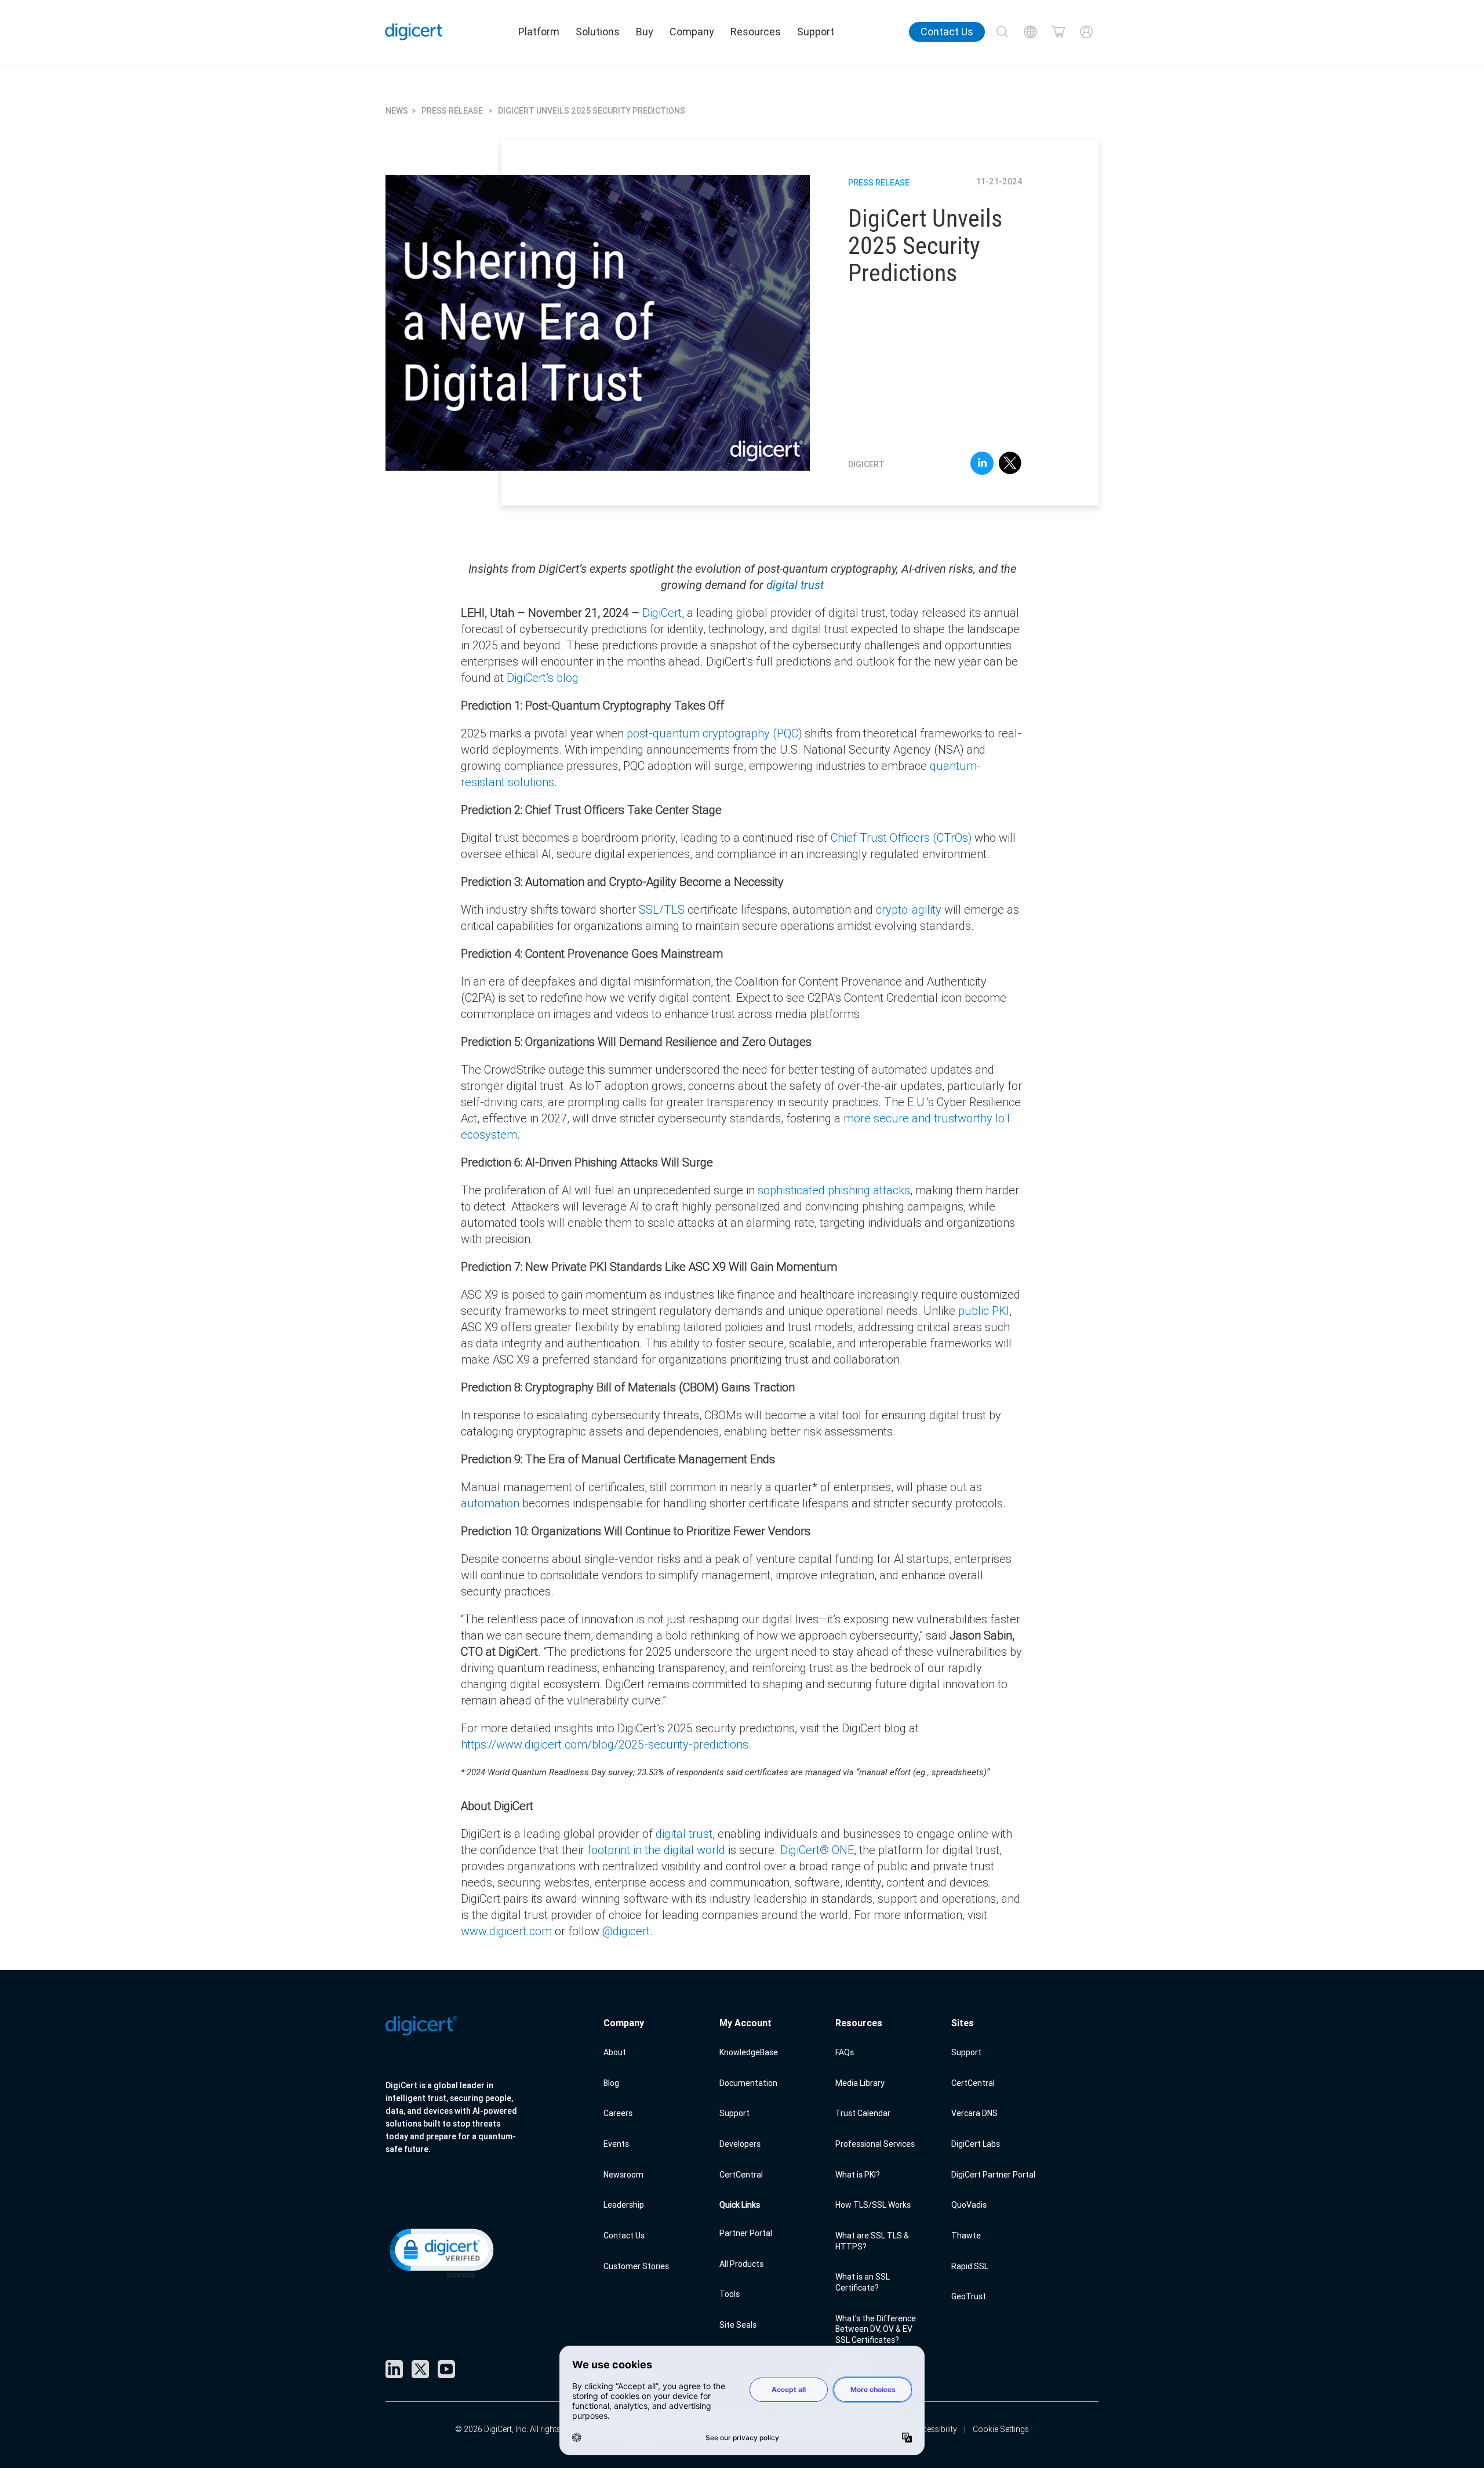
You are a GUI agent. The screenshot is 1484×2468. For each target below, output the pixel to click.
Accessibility (935, 2429)
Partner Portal (746, 2233)
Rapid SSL (970, 2266)
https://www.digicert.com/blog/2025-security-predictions (605, 1744)
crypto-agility (909, 909)
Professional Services (875, 2144)
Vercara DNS (974, 2113)
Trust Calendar (863, 2113)
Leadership (624, 2205)
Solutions (598, 32)
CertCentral (741, 2175)
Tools (730, 2294)
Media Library (860, 2083)
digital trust (795, 585)
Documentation (748, 2083)
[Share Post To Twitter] (1010, 465)
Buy (645, 32)
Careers (618, 2113)
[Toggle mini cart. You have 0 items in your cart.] (1059, 32)
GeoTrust (969, 2296)
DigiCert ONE (817, 1850)
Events (616, 2144)
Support (816, 32)
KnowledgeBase (749, 2052)
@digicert (626, 1931)
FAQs (845, 2052)
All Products (741, 2264)
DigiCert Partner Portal (993, 2175)
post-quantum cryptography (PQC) (714, 733)
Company (692, 32)
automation (490, 1503)
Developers (740, 2144)
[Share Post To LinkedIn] (982, 465)
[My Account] (1086, 32)
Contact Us (947, 32)
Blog (611, 2083)
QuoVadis (969, 2205)
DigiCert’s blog (543, 677)
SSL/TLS (662, 909)
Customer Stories (636, 2266)
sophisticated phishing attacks (832, 1190)
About (615, 2052)
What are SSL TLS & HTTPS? (872, 2241)
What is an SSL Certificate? (863, 2282)
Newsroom (623, 2175)
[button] (441, 2252)
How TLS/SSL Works (873, 2205)
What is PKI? (858, 2175)
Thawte (966, 2236)
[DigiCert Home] (414, 32)
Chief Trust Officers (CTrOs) (901, 837)
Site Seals (738, 2325)
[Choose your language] (1030, 32)
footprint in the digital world (656, 1850)
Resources (756, 32)
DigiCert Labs (976, 2144)
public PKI (984, 1311)
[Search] (1002, 32)
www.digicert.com (506, 1931)
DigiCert (662, 613)
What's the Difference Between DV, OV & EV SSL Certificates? (876, 2329)
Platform (539, 32)
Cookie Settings (1001, 2429)
